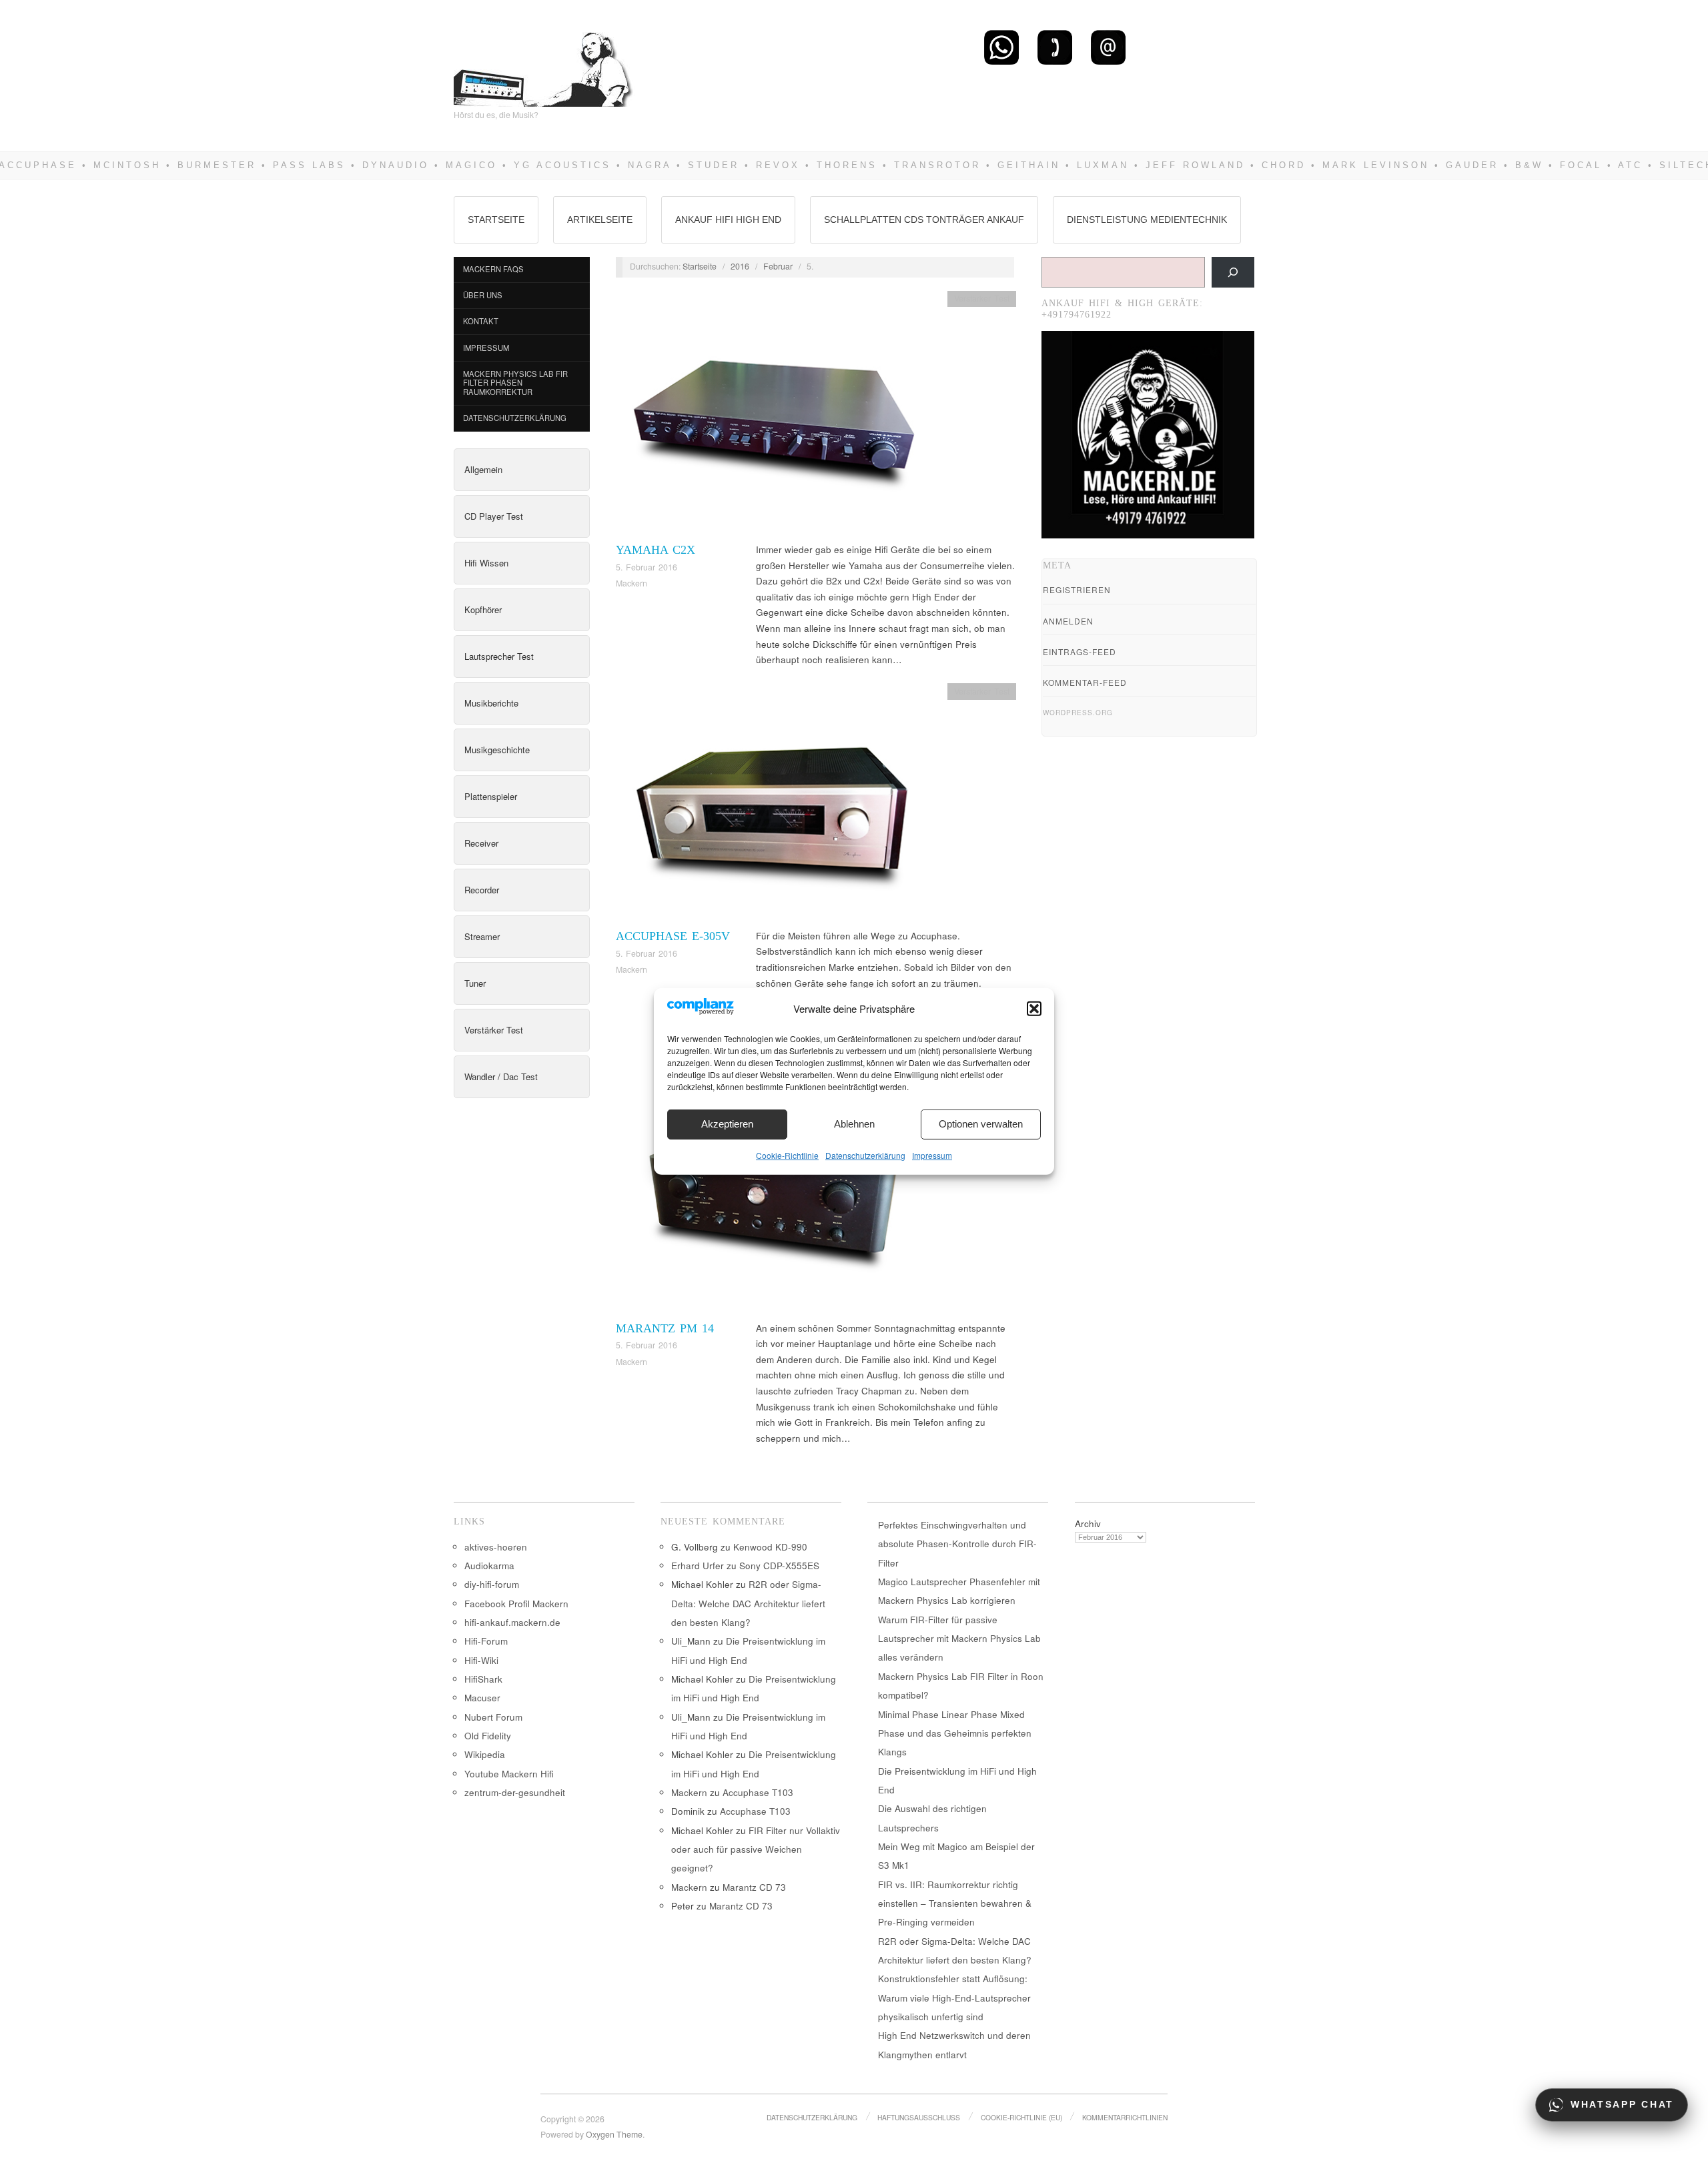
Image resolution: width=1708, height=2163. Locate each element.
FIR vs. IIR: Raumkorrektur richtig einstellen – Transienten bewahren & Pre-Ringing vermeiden (955, 1903)
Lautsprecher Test (499, 656)
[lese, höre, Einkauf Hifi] (544, 64)
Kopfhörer (483, 609)
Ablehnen (854, 1124)
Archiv (1088, 1524)
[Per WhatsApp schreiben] (1001, 47)
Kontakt (481, 321)
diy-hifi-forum (492, 1584)
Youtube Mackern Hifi (509, 1774)
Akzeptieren (727, 1124)
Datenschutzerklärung (865, 1155)
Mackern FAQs (493, 269)
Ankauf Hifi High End (728, 220)
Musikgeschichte (497, 750)
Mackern (631, 583)
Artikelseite (600, 220)
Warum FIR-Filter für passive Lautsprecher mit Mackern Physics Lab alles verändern (959, 1639)
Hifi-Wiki (481, 1660)
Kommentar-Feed (1085, 682)
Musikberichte (491, 703)
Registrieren (1077, 589)
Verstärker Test (494, 1030)
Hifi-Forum (486, 1641)
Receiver (481, 843)
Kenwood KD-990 (770, 1547)
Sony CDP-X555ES (779, 1566)
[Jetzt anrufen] (1055, 47)
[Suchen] (1233, 272)
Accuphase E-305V (673, 936)
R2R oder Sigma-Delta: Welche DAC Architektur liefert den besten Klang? (748, 1603)
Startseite (496, 220)
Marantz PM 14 (665, 1328)
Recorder (482, 890)
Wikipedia (485, 1754)
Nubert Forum (493, 1717)
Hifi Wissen (486, 563)
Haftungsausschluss (919, 2117)
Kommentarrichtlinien (1125, 2117)
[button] (1034, 1009)
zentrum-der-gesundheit (515, 1792)
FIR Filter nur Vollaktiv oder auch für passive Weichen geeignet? (756, 1849)
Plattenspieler (491, 796)
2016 (740, 266)
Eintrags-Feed (1080, 652)
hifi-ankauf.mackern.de (512, 1622)
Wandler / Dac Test (501, 1076)
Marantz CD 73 (754, 1887)
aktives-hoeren (496, 1547)
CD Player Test (494, 516)
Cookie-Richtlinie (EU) (1021, 2117)
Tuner (475, 983)
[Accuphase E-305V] (773, 804)
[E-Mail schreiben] (1108, 47)
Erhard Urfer (698, 1566)
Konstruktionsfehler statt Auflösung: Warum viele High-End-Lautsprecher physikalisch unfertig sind (954, 1998)
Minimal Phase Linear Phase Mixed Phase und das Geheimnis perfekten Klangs (955, 1733)
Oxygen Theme (614, 2134)
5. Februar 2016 (647, 567)
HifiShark (483, 1679)
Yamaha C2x (656, 550)
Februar (778, 266)
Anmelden (1068, 621)
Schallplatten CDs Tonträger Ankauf (924, 220)
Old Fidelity (488, 1736)
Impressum (932, 1155)
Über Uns (483, 295)
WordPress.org (1078, 713)
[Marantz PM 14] (773, 1193)
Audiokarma (489, 1566)
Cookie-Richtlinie (787, 1155)
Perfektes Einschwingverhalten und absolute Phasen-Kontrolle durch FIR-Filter (957, 1544)
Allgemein (483, 469)
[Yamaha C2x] (773, 415)
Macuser (482, 1698)
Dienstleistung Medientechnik (1147, 220)
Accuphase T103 (758, 1792)
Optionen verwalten (981, 1124)
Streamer (482, 936)
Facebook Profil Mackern (516, 1604)
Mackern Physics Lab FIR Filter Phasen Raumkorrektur (515, 383)
